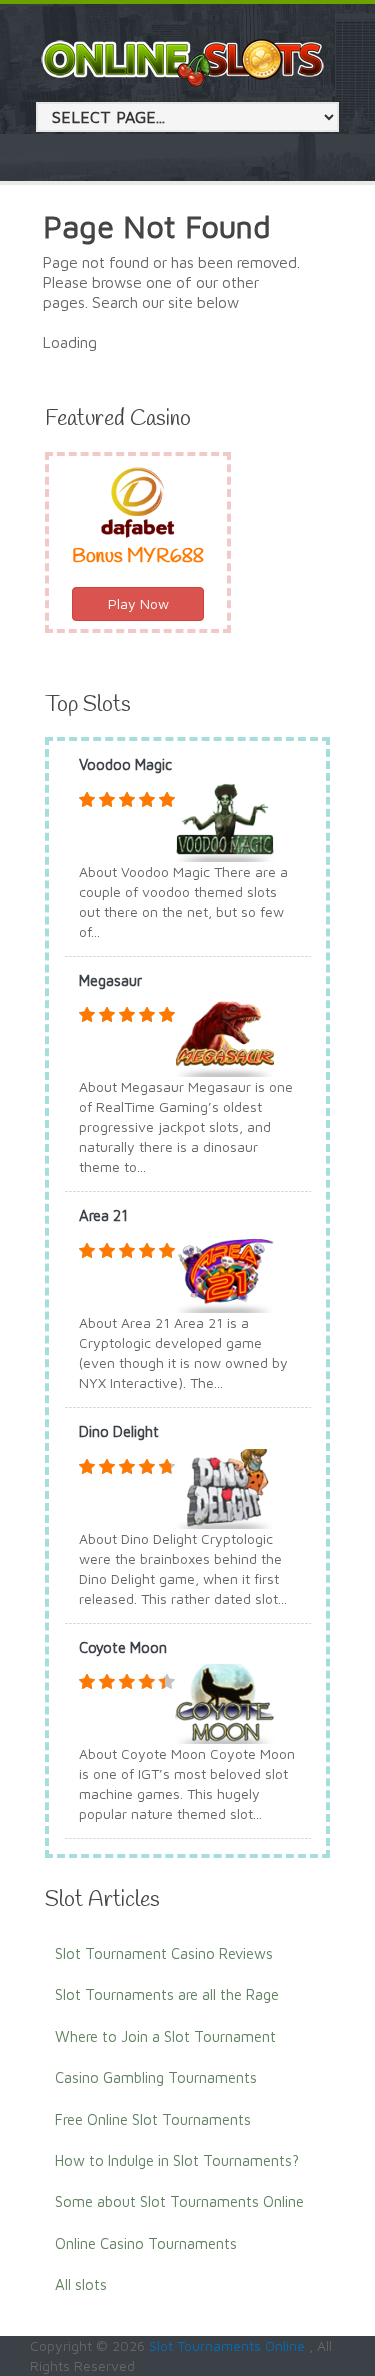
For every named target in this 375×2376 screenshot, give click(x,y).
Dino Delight (119, 1431)
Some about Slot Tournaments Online (179, 2201)
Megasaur (110, 980)
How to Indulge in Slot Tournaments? (177, 2160)
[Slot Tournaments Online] (184, 61)
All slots (81, 2284)
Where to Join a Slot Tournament (165, 2036)
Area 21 (103, 1215)
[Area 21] (225, 1270)
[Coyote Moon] (225, 1702)
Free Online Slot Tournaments (153, 2119)
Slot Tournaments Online (229, 2345)
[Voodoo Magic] (225, 819)
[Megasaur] (225, 1035)
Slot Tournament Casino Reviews (164, 1953)
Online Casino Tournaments (146, 2243)
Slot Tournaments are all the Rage (167, 1994)
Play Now (138, 603)
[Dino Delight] (225, 1486)
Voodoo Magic (125, 764)
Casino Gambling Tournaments (156, 2077)
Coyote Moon (123, 1647)
